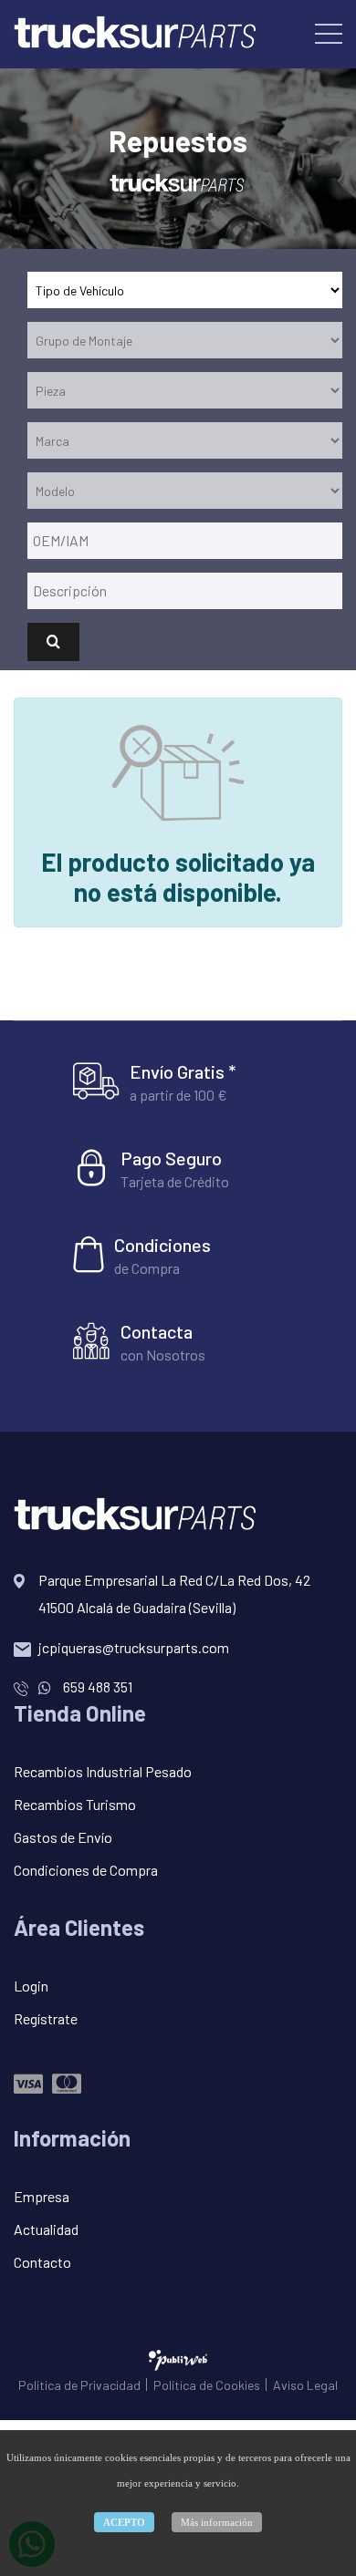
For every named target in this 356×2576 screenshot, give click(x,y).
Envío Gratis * (183, 1071)
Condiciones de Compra (86, 1870)
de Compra (147, 1268)
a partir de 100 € (178, 1095)
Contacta (157, 1331)
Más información (217, 2522)
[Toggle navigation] (329, 33)
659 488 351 (96, 1686)
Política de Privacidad (79, 2385)
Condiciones (162, 1245)
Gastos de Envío (63, 1837)
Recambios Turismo (75, 1804)
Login (31, 1986)
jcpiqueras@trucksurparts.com (134, 1647)
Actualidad (46, 2229)
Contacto (42, 2262)
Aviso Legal (305, 2385)
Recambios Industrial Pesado (103, 1771)
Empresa (42, 2196)
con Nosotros (163, 1355)
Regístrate (46, 2018)
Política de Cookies (207, 2385)
